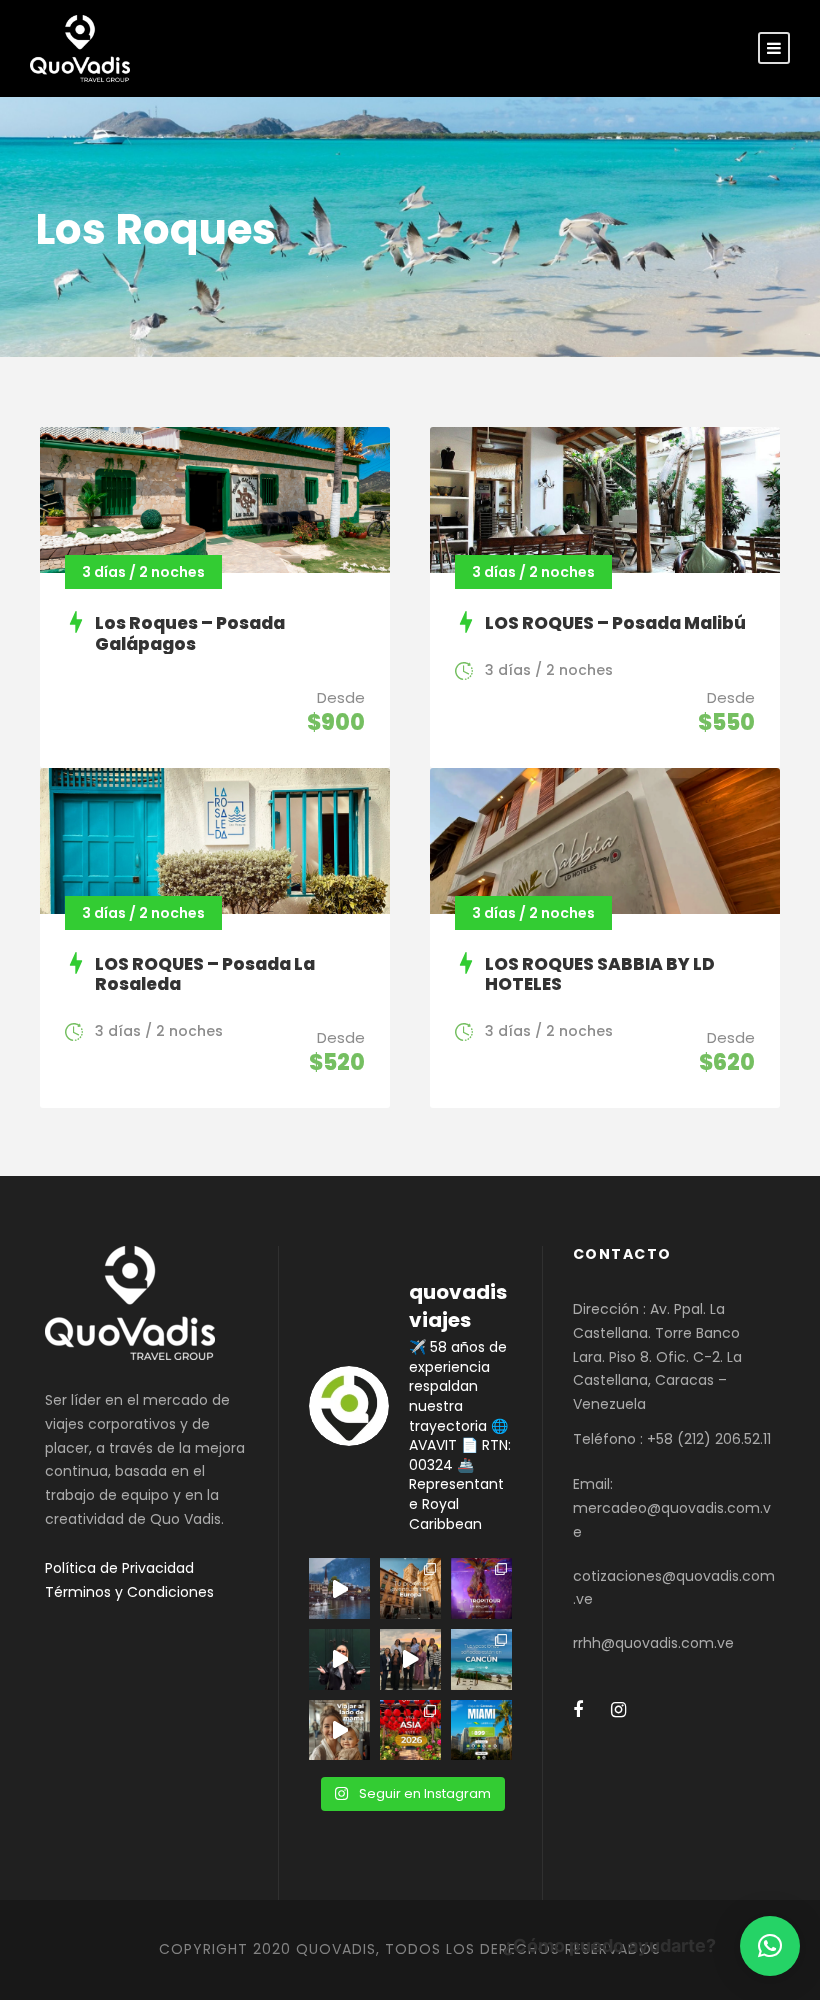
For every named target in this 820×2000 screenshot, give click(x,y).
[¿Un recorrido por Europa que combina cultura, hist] (410, 1588)
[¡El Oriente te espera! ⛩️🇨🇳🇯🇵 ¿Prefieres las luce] (410, 1730)
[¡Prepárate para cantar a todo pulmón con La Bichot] (481, 1588)
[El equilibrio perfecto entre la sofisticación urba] (339, 1588)
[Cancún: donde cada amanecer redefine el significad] (481, 1659)
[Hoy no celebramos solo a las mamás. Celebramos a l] (339, 1730)
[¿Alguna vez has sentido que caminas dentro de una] (339, 1659)
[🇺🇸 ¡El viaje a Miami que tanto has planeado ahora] (481, 1730)
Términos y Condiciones (129, 1592)
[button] (770, 1946)
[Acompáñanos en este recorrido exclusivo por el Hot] (410, 1659)
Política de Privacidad (119, 1568)
